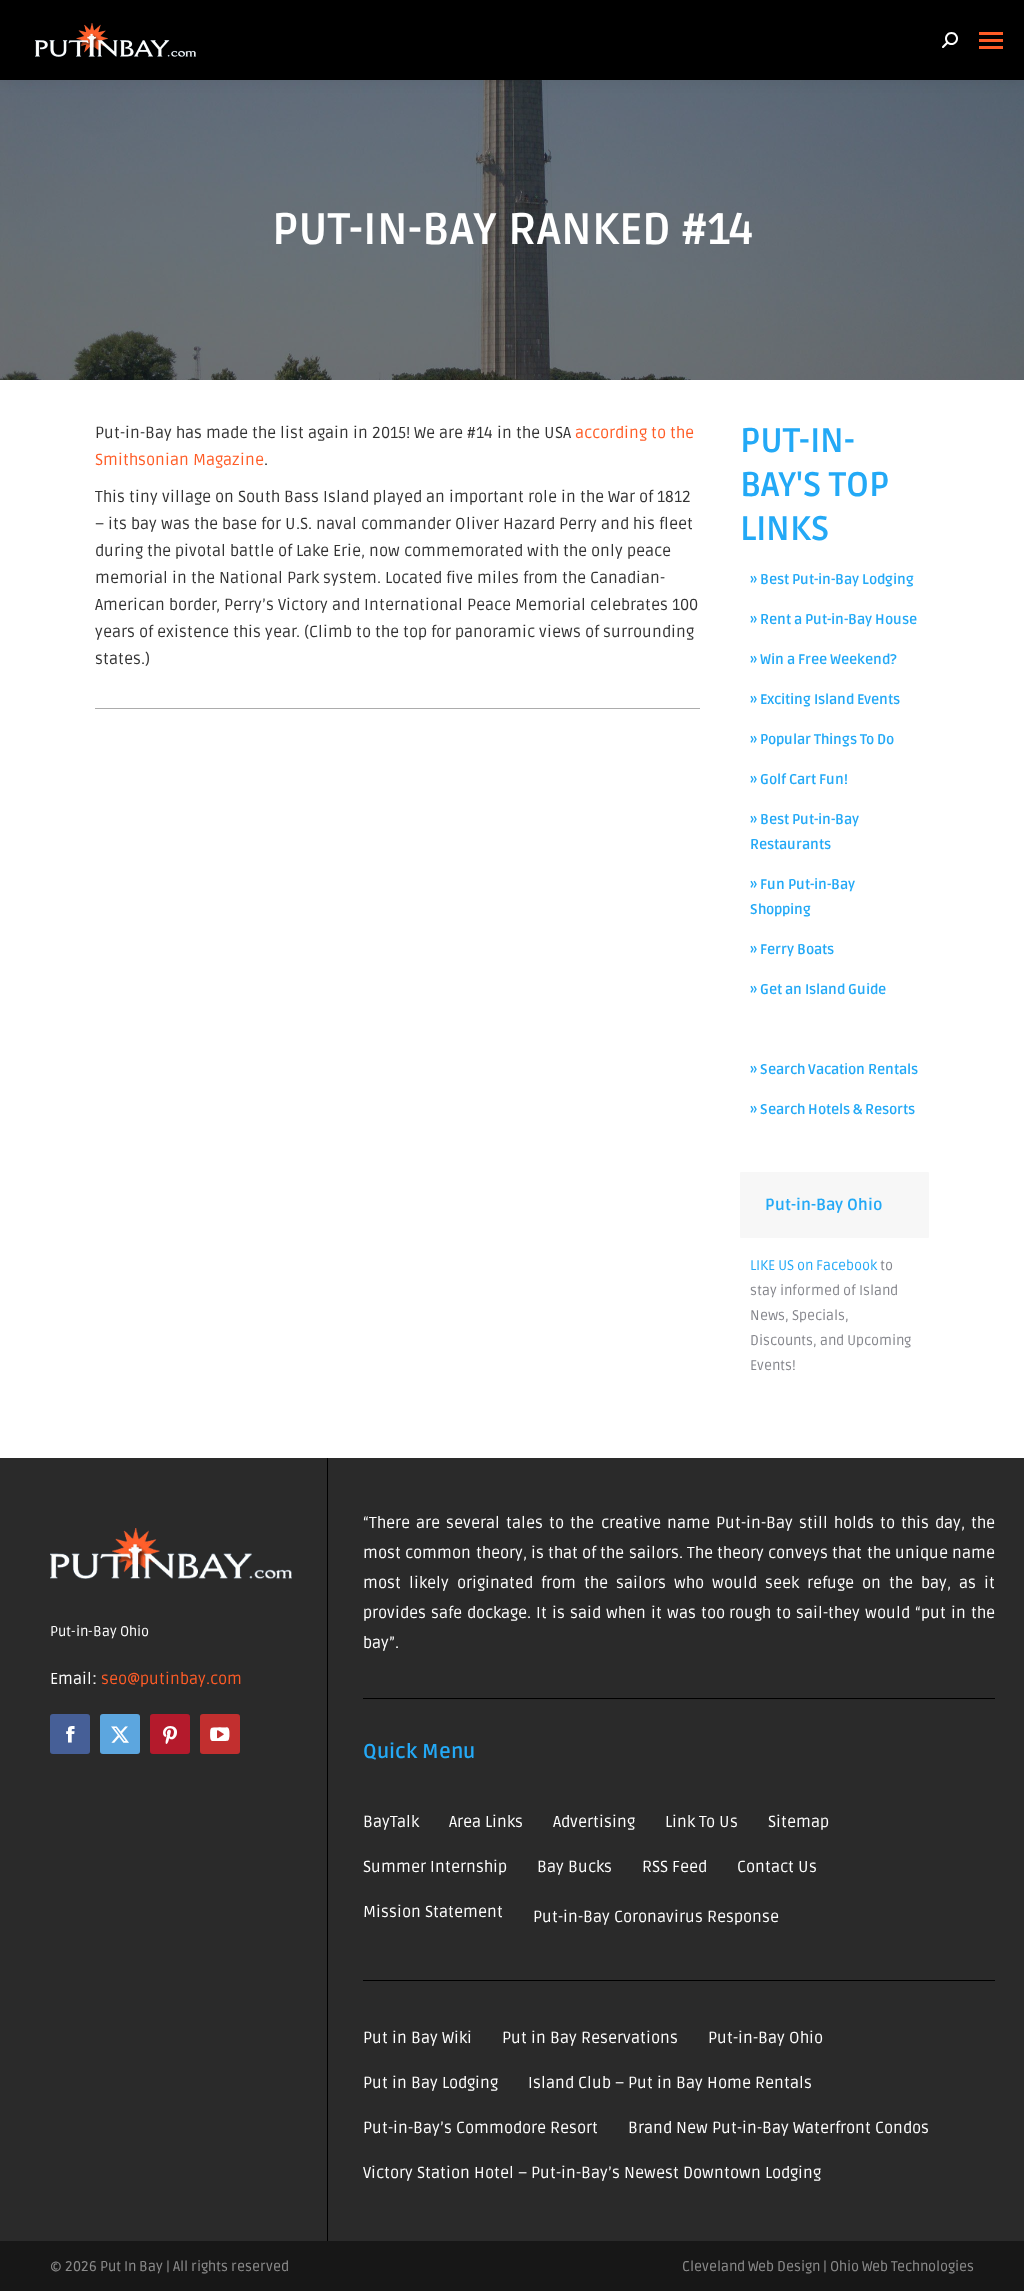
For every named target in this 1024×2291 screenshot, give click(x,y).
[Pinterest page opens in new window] (170, 1734)
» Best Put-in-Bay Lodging (832, 579)
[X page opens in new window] (120, 1734)
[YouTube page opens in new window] (220, 1734)
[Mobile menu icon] (991, 40)
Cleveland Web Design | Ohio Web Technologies (828, 2266)
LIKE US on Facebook (813, 1265)
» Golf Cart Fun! (799, 779)
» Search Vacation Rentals (834, 1069)
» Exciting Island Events (825, 699)
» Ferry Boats (792, 949)
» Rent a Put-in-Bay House (833, 619)
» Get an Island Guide (818, 989)
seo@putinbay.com (171, 1679)
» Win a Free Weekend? (823, 659)
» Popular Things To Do (822, 739)
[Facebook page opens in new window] (70, 1734)
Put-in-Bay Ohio (823, 1205)
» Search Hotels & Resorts (832, 1109)
